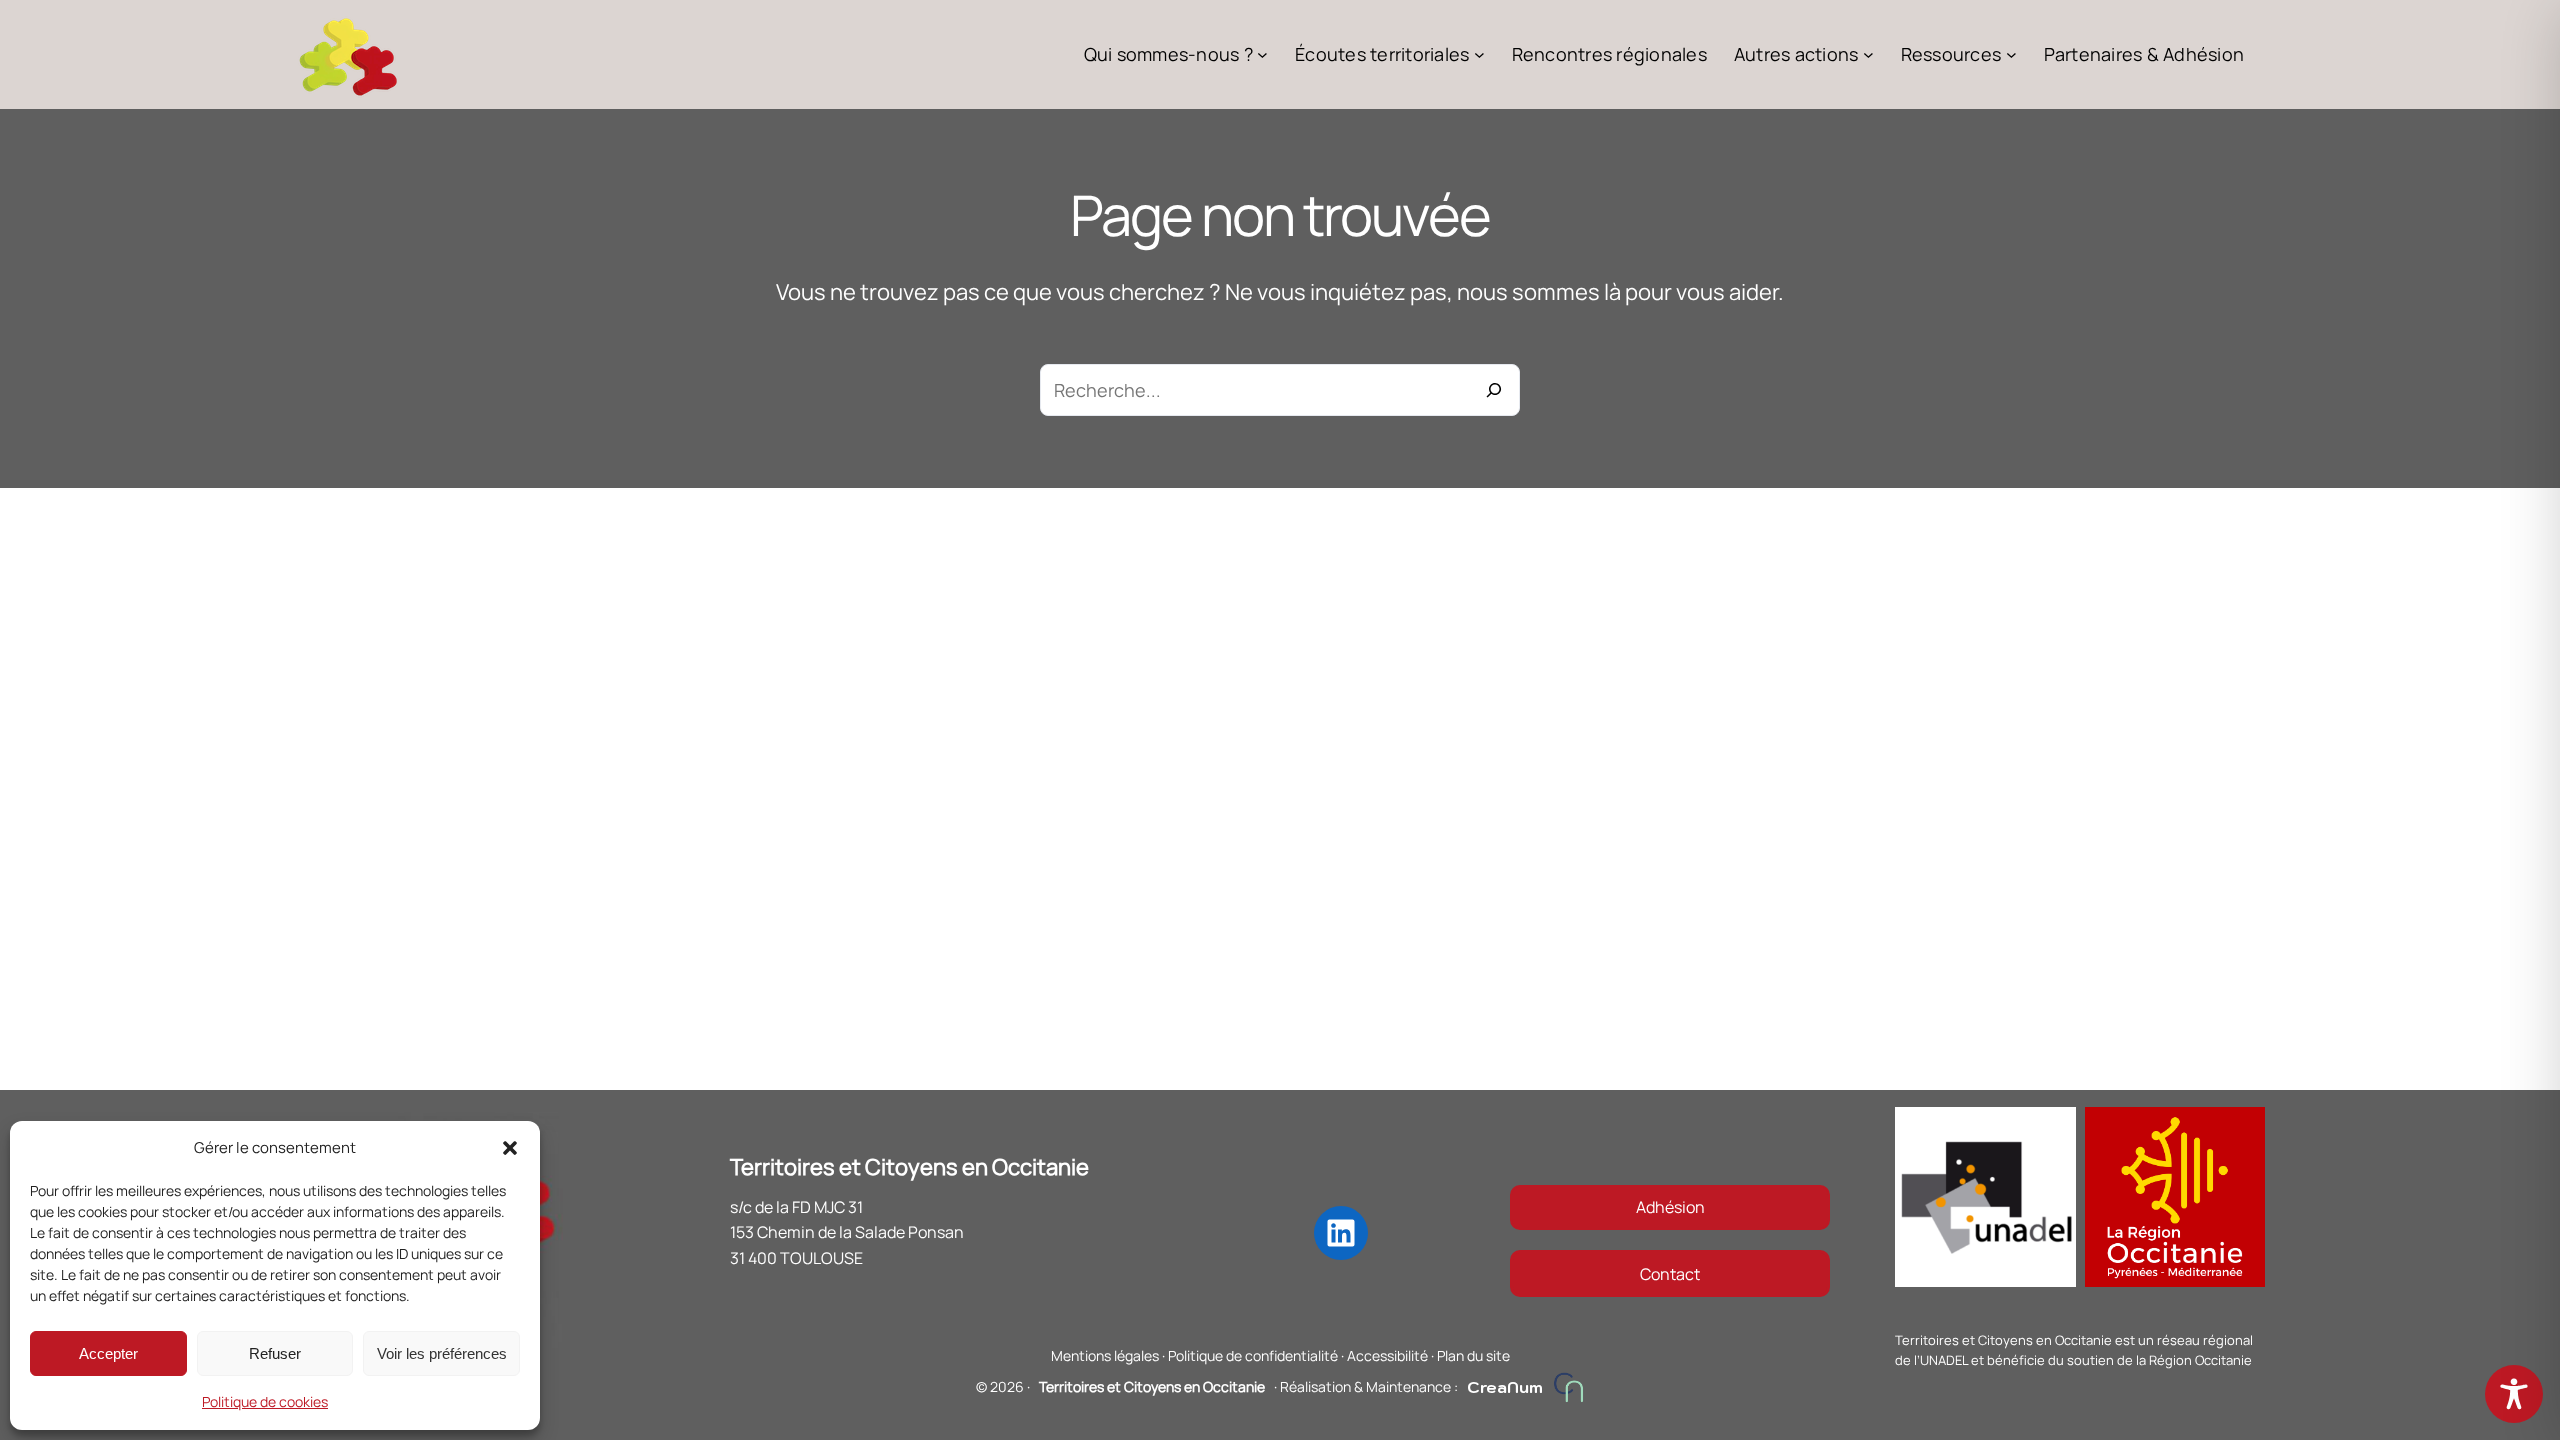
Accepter (108, 1353)
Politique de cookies (265, 1401)
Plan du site (1473, 1355)
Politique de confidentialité (1253, 1355)
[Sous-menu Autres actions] (1868, 54)
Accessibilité (1387, 1355)
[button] (510, 1148)
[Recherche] (1494, 390)
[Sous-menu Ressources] (2011, 54)
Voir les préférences (442, 1353)
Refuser (275, 1353)
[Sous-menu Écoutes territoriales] (1479, 54)
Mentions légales (1105, 1355)
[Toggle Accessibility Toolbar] (2514, 1394)
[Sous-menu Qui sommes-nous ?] (1262, 54)
